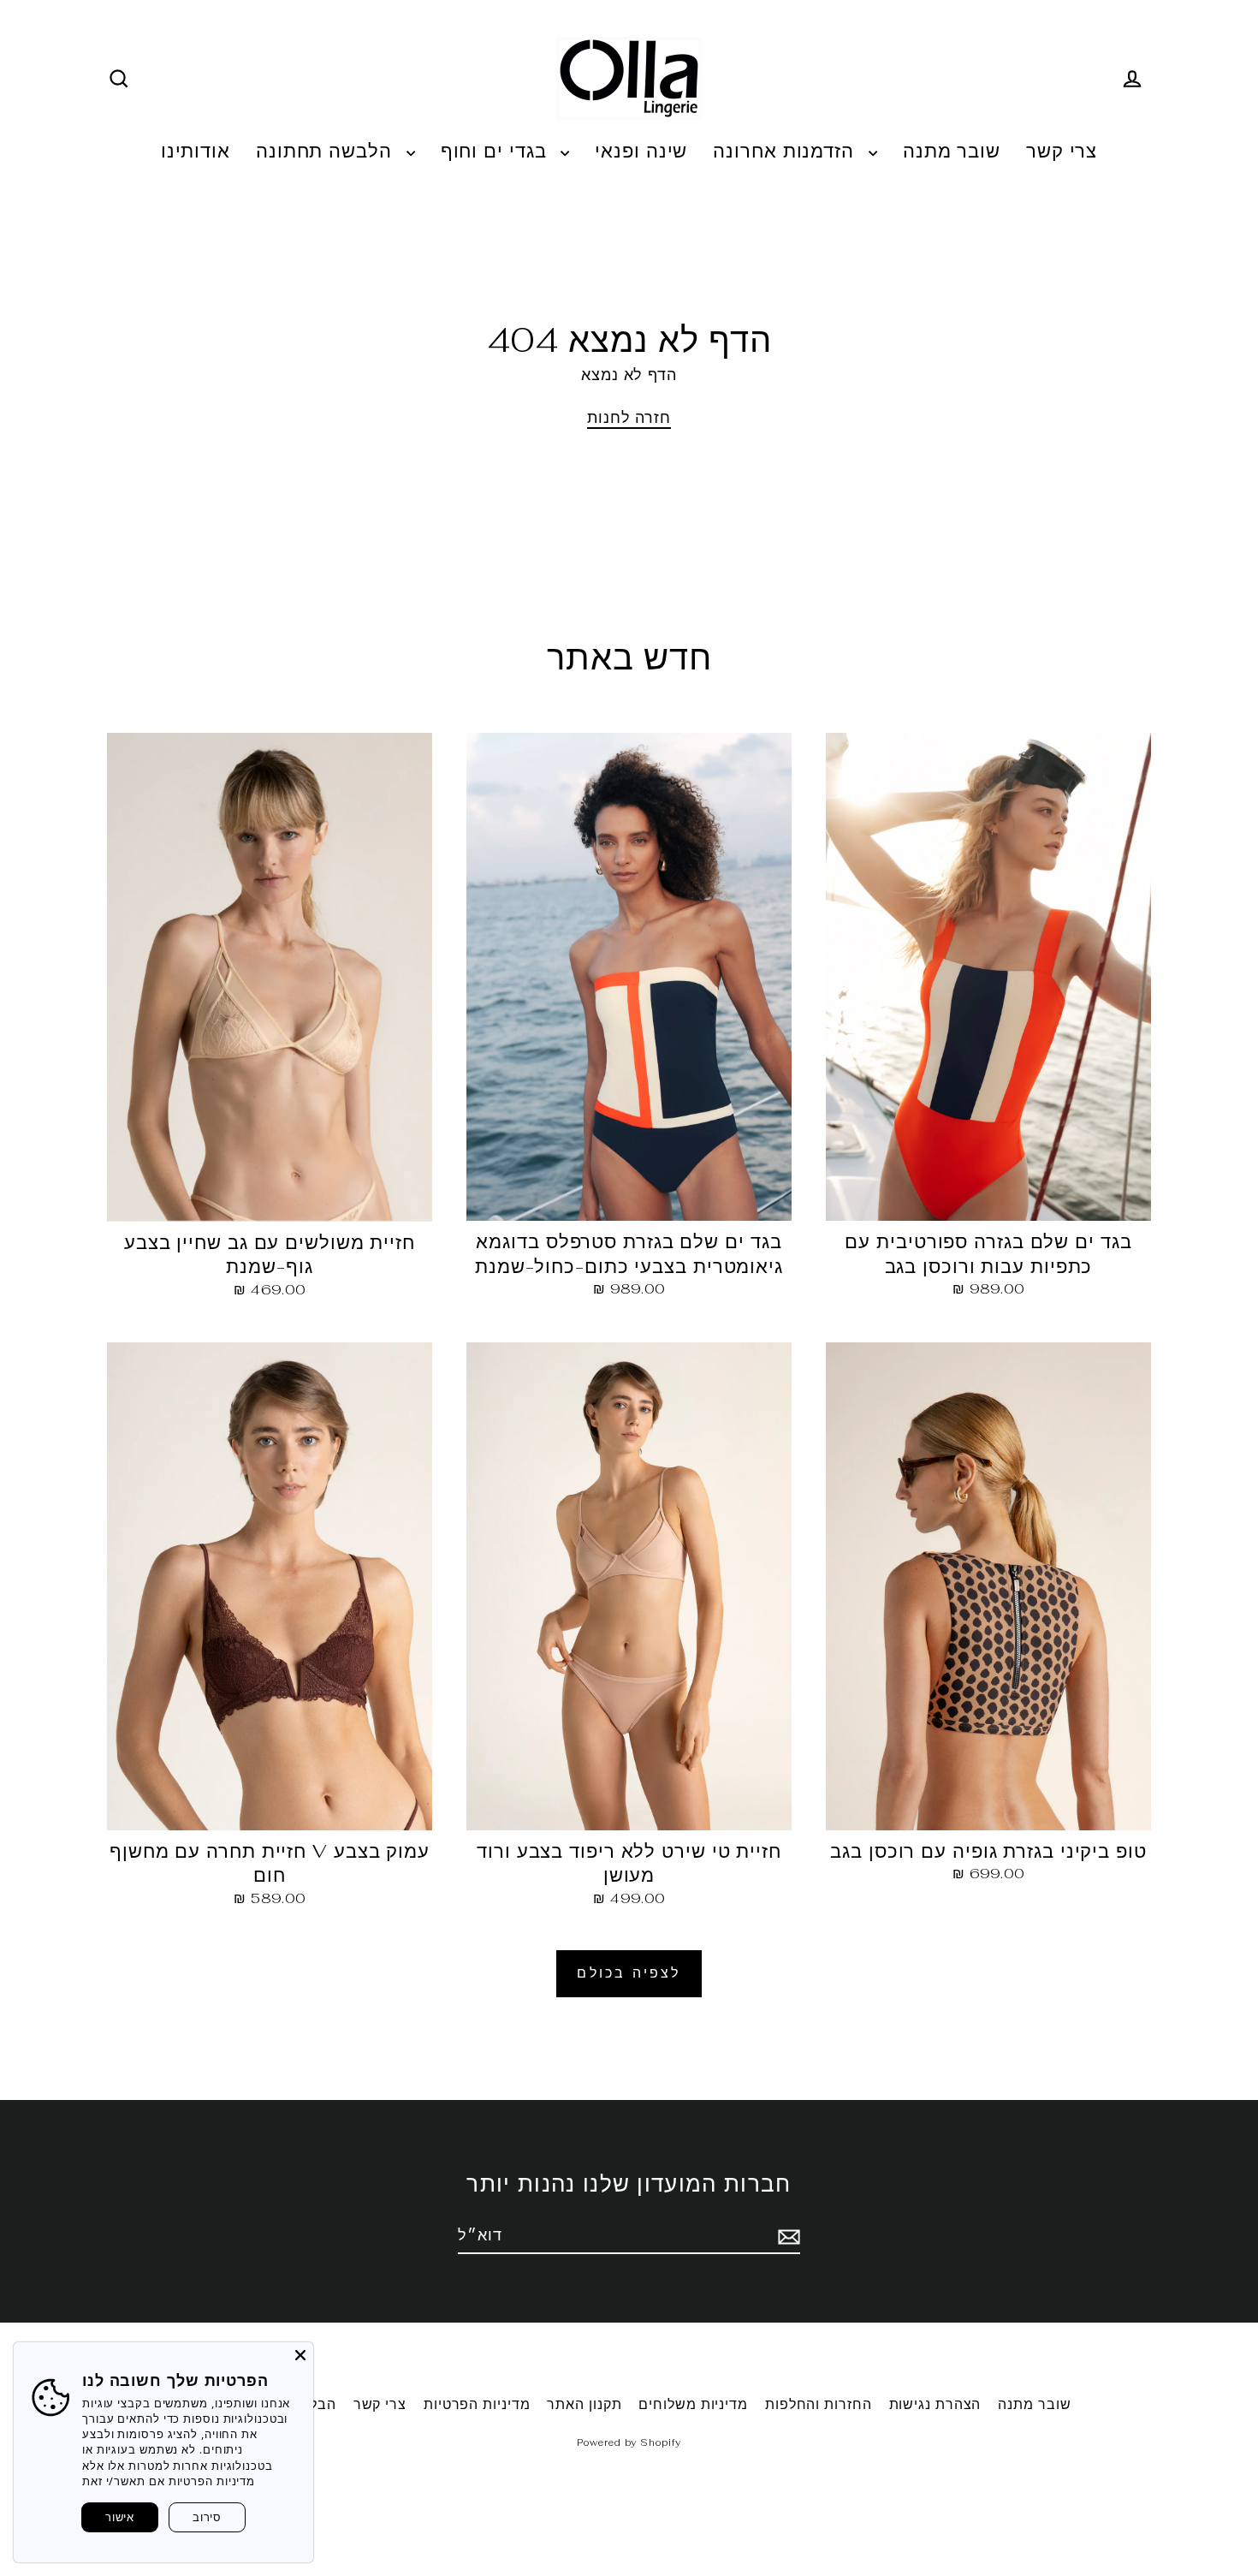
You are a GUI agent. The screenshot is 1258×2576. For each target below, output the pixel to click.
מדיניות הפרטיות (477, 2404)
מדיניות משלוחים (693, 2404)
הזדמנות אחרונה (786, 151)
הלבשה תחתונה (327, 151)
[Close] (300, 2355)
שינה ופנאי (641, 151)
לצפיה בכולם (629, 1973)
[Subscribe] (786, 2236)
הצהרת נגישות (935, 2404)
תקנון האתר (584, 2404)
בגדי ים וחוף (497, 151)
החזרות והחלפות (819, 2404)
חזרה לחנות (629, 417)
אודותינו (196, 151)
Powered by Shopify (629, 2442)
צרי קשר (1062, 151)
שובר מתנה (952, 151)
